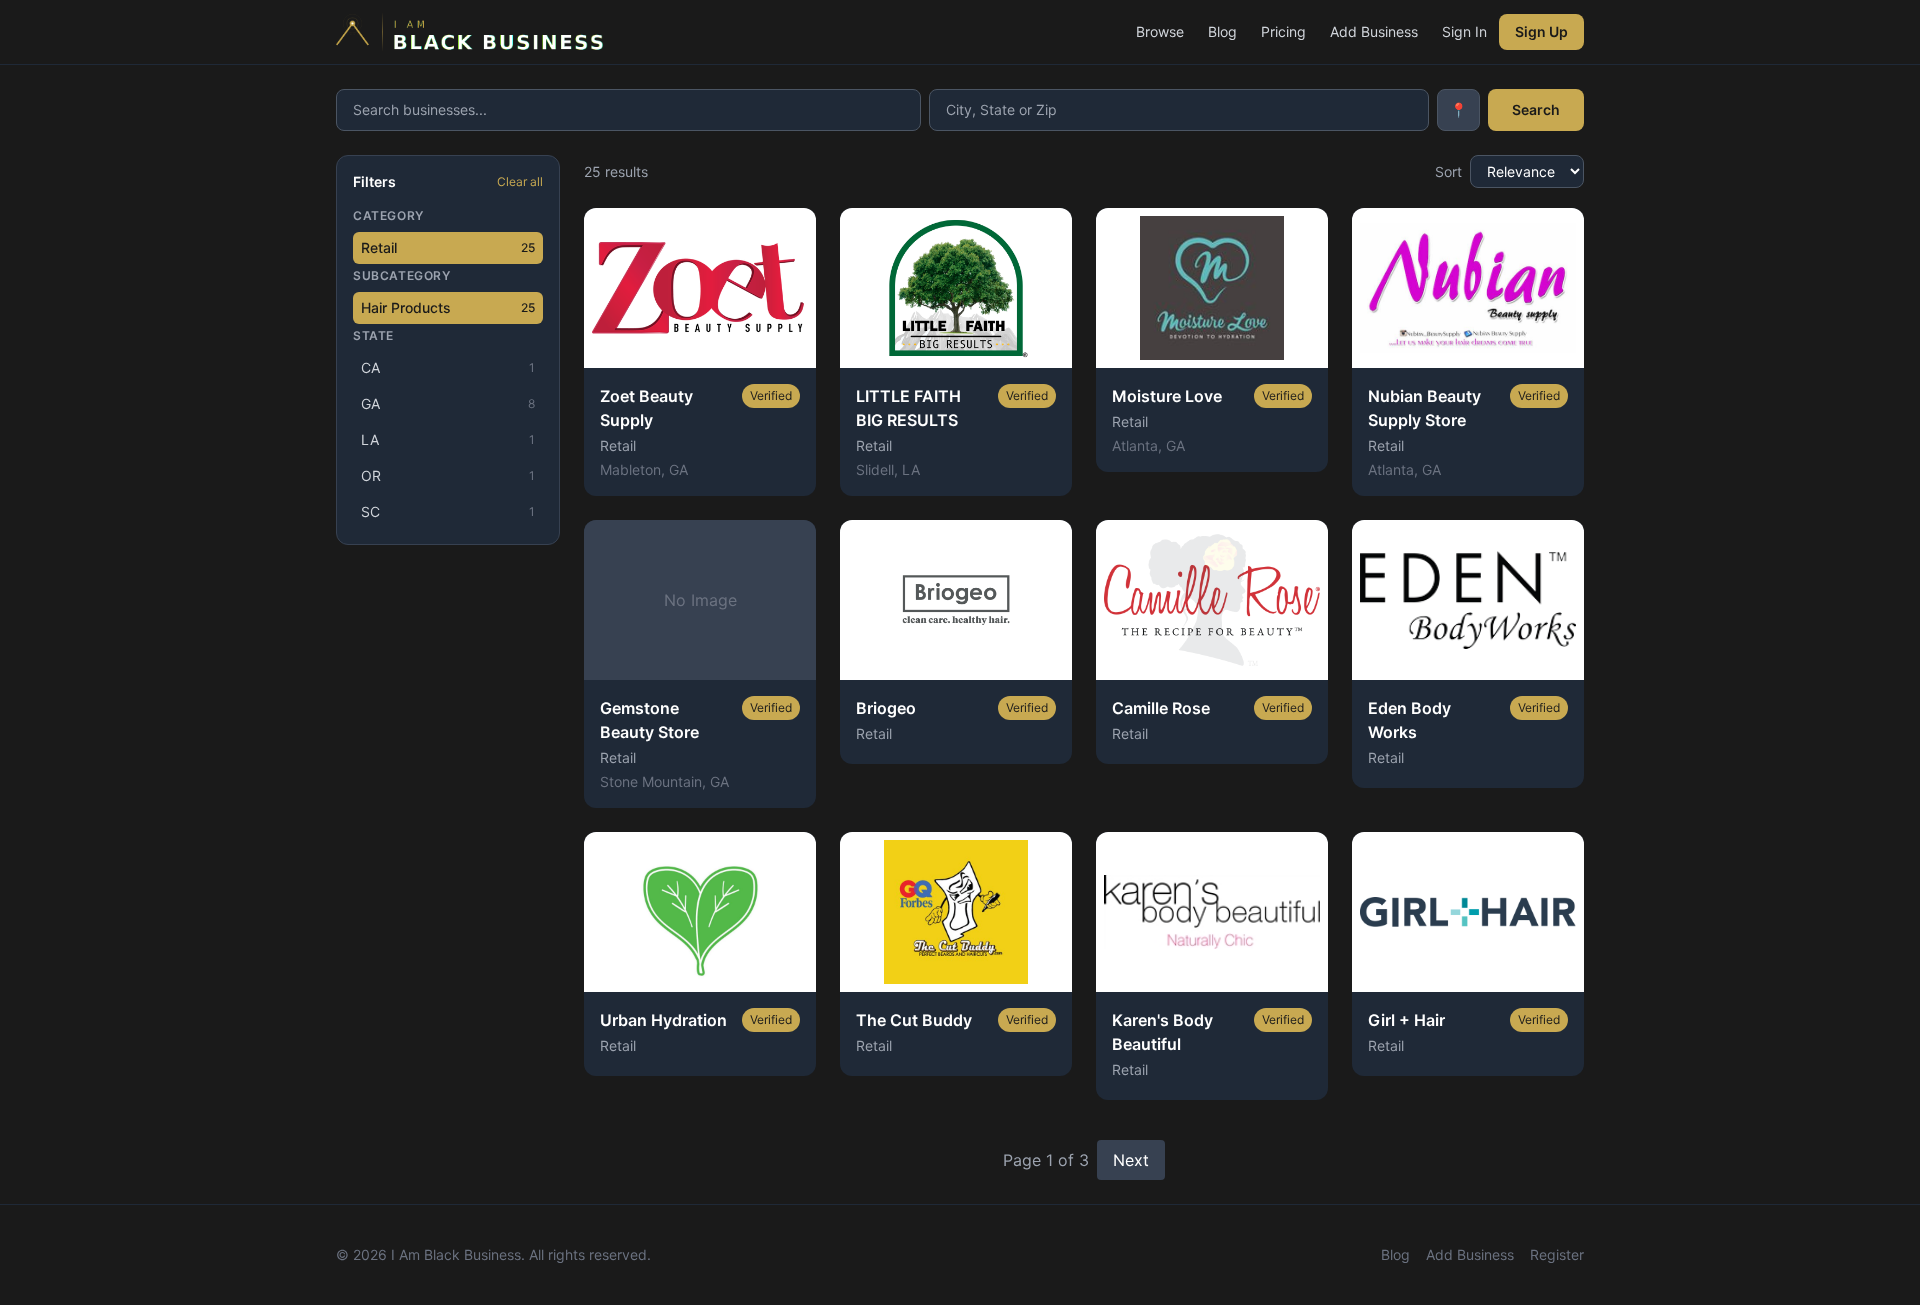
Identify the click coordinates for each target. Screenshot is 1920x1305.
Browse (1160, 31)
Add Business (1374, 31)
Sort (1448, 171)
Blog (1222, 31)
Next (1131, 1160)
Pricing (1283, 31)
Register (1557, 1254)
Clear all (520, 181)
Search (1536, 109)
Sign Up (1541, 31)
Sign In (1464, 31)
